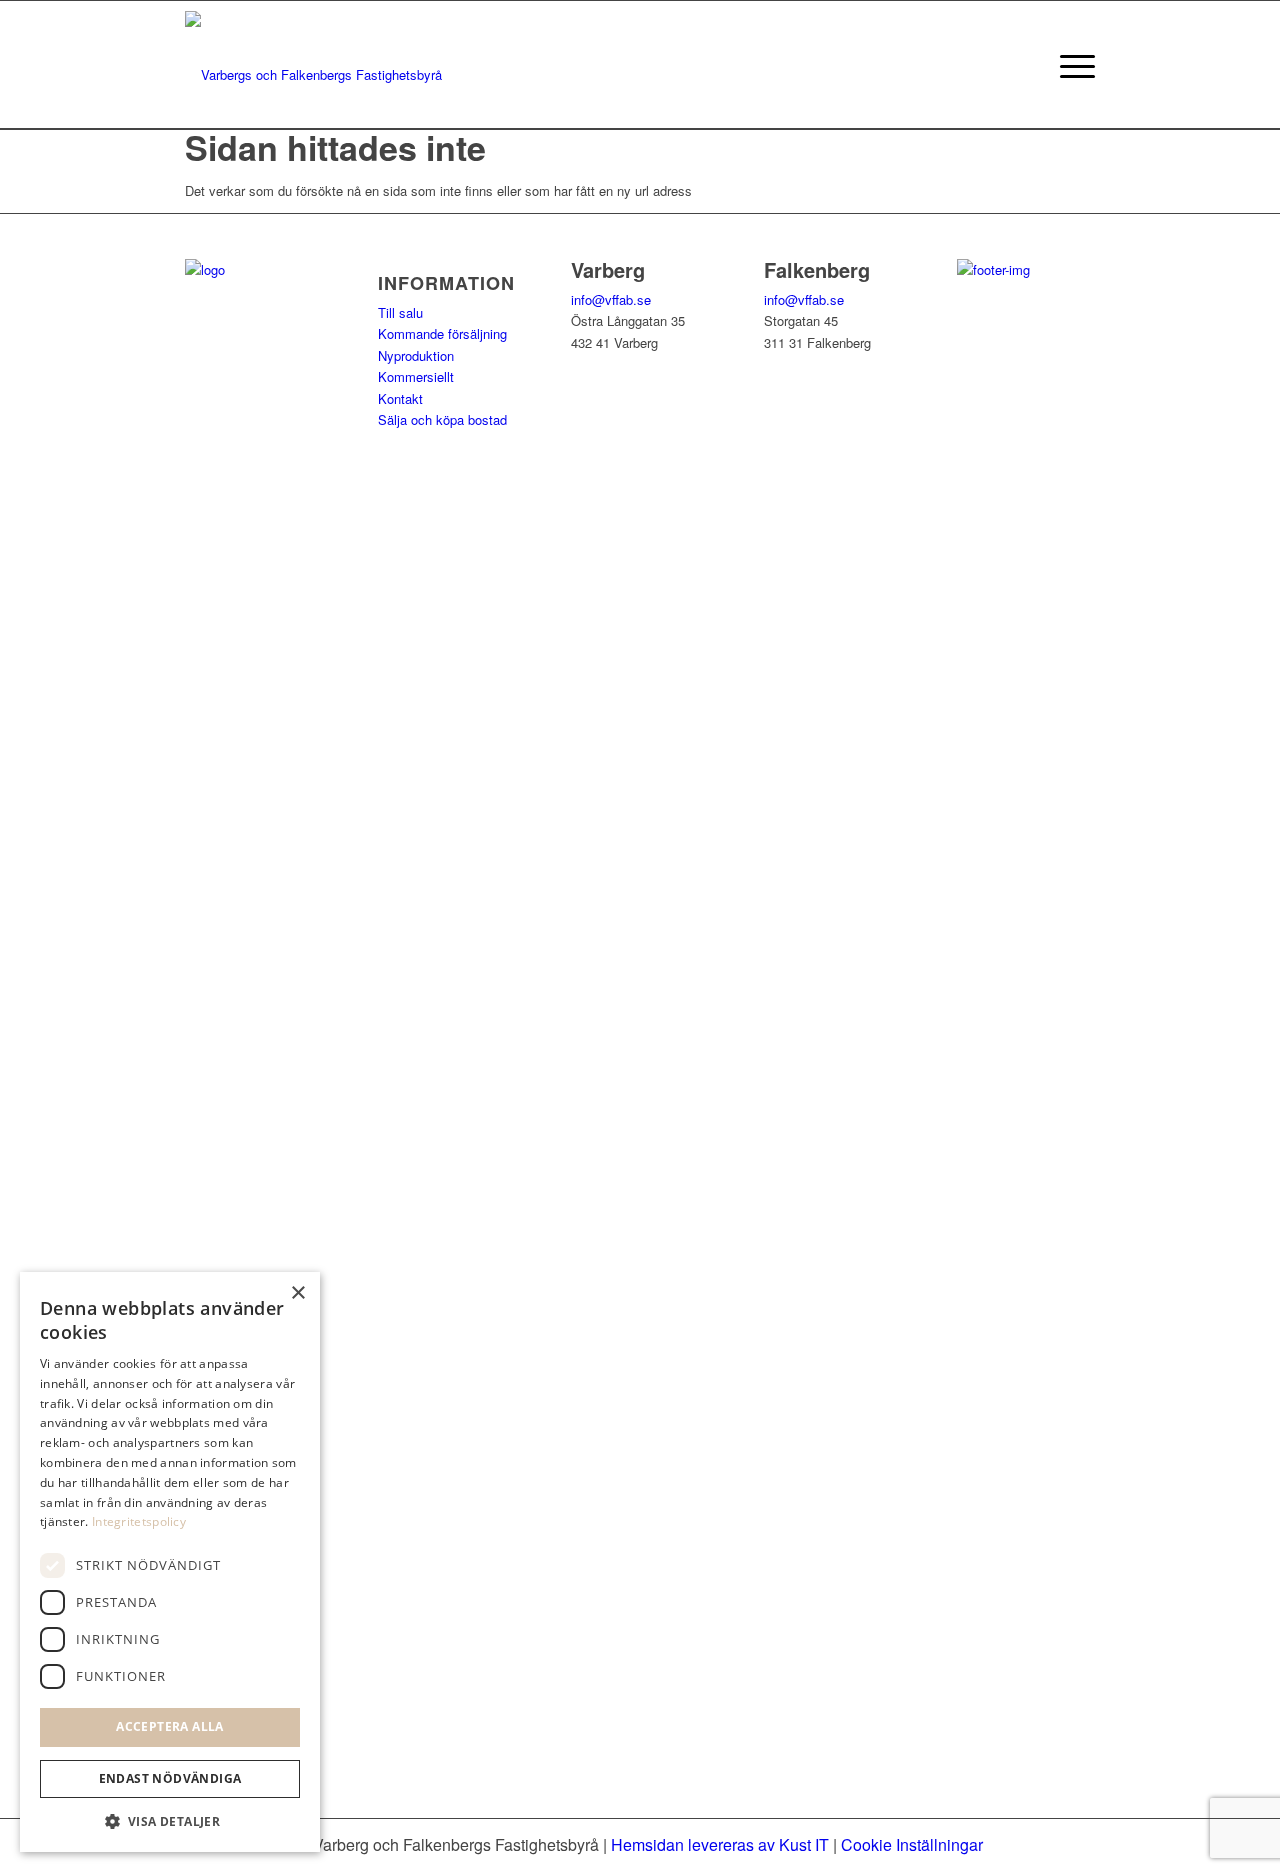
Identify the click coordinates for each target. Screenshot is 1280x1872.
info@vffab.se (611, 299)
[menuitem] (1071, 65)
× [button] (297, 1293)
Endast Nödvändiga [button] (170, 1778)
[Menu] (1071, 65)
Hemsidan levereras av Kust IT (720, 1844)
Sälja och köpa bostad (442, 419)
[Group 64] (313, 65)
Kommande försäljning (442, 333)
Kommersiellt (416, 376)
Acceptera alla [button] (170, 1726)
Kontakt (400, 398)
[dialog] (170, 1562)
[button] (170, 1821)
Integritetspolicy (139, 1521)
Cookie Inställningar (912, 1844)
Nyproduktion (416, 355)
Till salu (400, 312)
